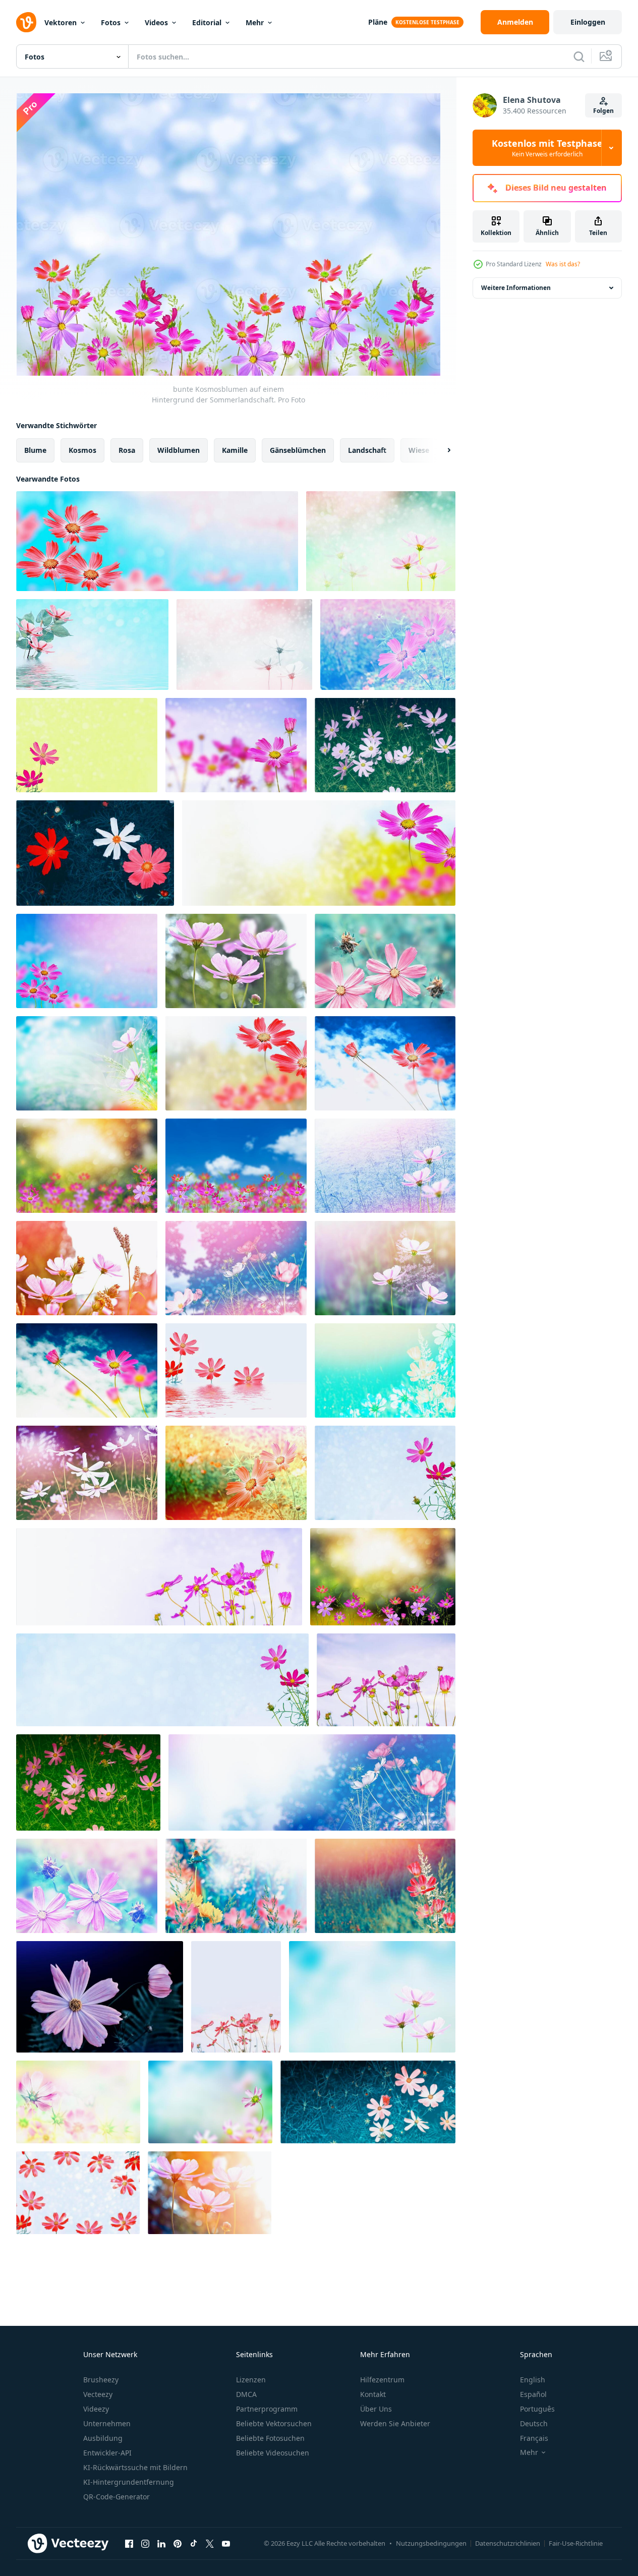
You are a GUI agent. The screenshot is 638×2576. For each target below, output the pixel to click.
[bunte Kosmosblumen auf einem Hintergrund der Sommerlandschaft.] (157, 541)
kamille (235, 450)
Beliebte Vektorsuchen (274, 2423)
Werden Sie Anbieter (395, 2423)
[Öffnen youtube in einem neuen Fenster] (226, 2543)
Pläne (378, 22)
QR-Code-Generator (117, 2497)
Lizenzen (251, 2380)
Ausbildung (103, 2438)
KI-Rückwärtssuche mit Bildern (135, 2467)
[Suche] (579, 56)
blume (35, 450)
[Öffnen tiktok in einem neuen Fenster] (194, 2543)
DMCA (246, 2394)
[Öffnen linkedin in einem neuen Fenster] (161, 2543)
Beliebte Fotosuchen (270, 2438)
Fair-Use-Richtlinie (576, 2543)
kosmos (82, 450)
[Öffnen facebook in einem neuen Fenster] (129, 2543)
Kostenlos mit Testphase (547, 148)
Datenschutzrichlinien (508, 2543)
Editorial (207, 22)
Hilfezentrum (382, 2380)
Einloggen (588, 22)
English (533, 2380)
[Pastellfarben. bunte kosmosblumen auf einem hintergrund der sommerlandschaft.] (385, 1370)
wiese (419, 450)
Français (534, 2438)
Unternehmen (107, 2423)
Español (533, 2394)
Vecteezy (98, 2394)
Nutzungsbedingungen (431, 2543)
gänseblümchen (298, 450)
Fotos (111, 22)
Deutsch (534, 2423)
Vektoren (61, 22)
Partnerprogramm (267, 2409)
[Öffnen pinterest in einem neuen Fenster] (178, 2543)
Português (537, 2409)
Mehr (255, 22)
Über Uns (376, 2409)
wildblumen (179, 450)
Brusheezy (101, 2380)
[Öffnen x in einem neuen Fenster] (210, 2543)
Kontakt (373, 2394)
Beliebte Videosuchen (273, 2453)
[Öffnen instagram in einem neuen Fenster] (145, 2543)
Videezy (96, 2409)
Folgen (603, 111)
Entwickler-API (107, 2453)
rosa (127, 450)
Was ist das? (563, 264)
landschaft (367, 450)
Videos (156, 22)
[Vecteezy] (26, 22)
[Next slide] (440, 450)
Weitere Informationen (516, 288)
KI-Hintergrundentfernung (129, 2482)
